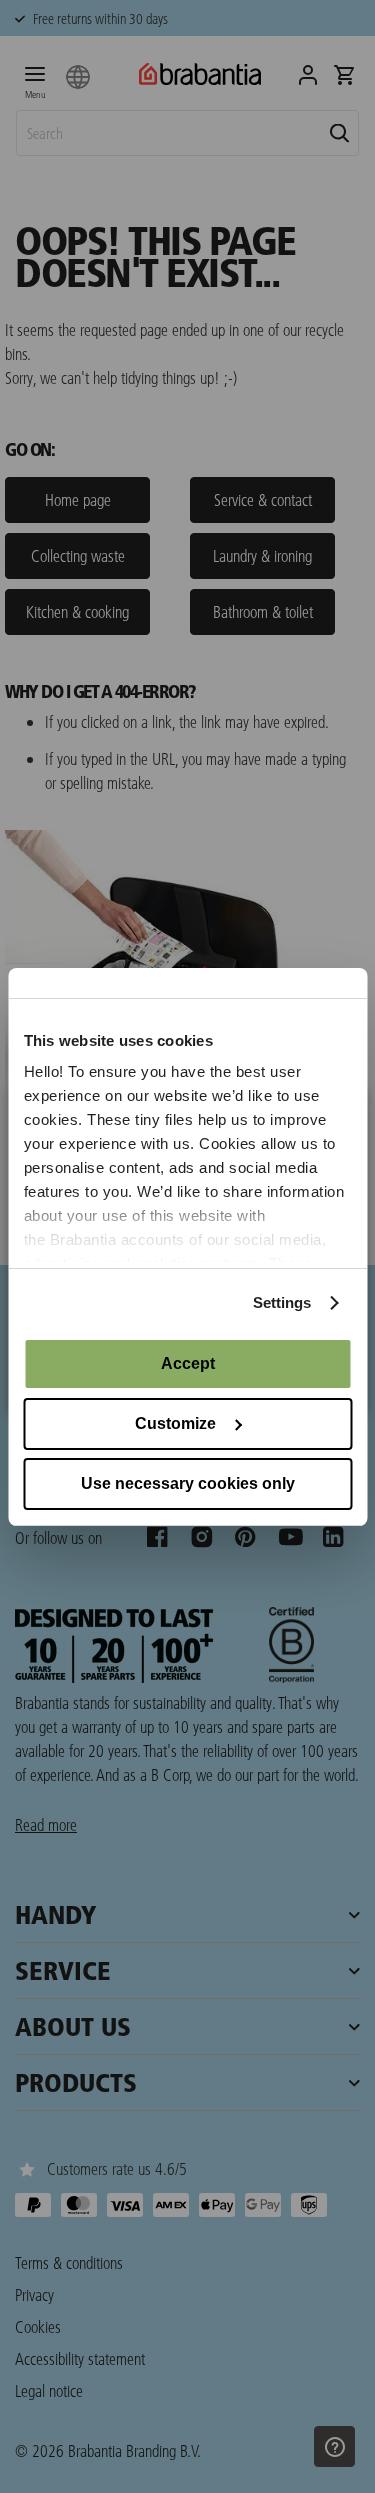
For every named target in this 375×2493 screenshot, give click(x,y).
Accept (188, 1363)
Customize (175, 1423)
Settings (282, 1302)
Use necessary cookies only (188, 1483)
